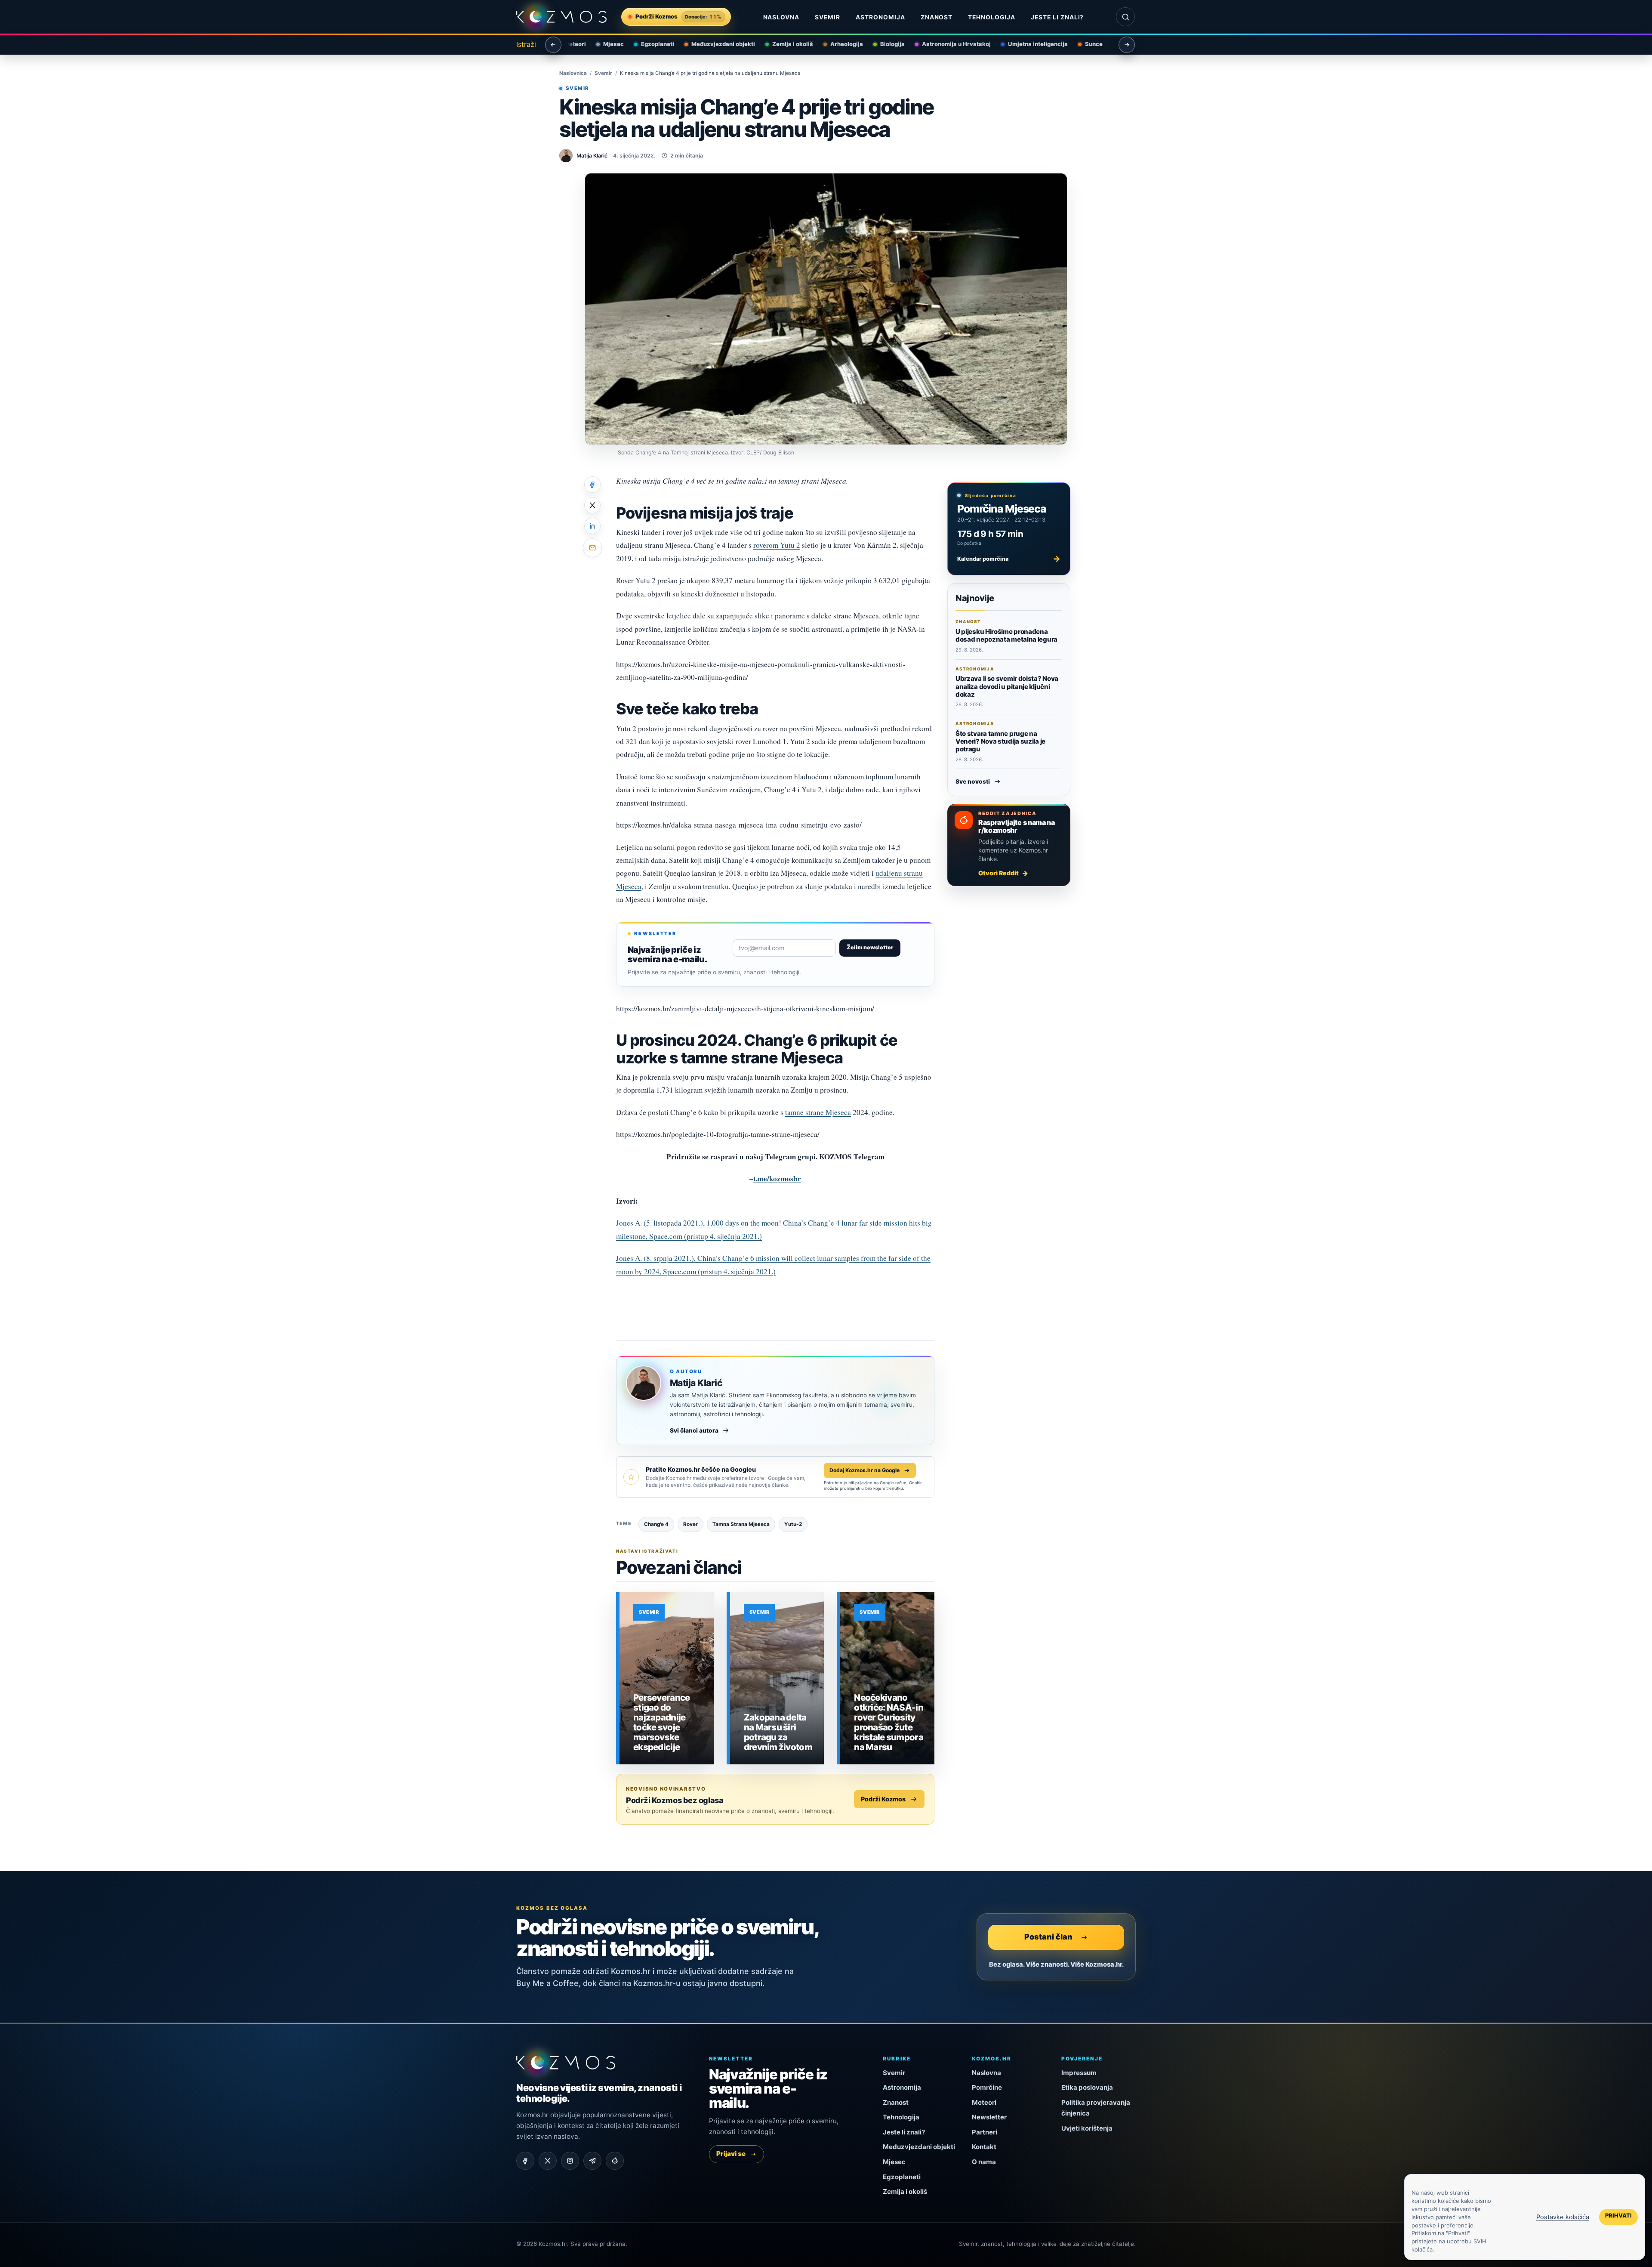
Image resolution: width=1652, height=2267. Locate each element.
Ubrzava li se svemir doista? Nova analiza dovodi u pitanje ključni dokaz (1007, 686)
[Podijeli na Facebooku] (592, 485)
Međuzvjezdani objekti (718, 44)
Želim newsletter (870, 947)
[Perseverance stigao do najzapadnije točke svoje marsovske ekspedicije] (667, 1678)
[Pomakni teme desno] (1127, 45)
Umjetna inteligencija (1033, 44)
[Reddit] (615, 2161)
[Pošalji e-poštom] (592, 548)
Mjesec (609, 44)
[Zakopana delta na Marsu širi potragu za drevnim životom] (777, 1678)
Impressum (1079, 2073)
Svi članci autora (694, 1430)
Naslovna (781, 17)
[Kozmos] (561, 17)
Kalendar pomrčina (1009, 559)
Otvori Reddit (999, 873)
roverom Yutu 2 (777, 545)
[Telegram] (592, 2161)
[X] (548, 2161)
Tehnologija (992, 17)
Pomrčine (987, 2087)
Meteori (984, 2102)
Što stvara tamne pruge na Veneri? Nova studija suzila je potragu (1000, 741)
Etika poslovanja (1087, 2087)
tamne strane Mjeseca (818, 1112)
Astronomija (880, 17)
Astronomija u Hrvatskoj (952, 44)
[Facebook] (525, 2161)
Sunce (1089, 44)
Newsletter (989, 2117)
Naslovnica (573, 73)
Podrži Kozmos (883, 1799)
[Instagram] (570, 2161)
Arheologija (842, 44)
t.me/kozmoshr (777, 1178)
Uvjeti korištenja (1087, 2128)
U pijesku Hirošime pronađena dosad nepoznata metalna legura (1006, 635)
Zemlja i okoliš (788, 44)
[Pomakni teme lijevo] (553, 45)
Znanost (937, 17)
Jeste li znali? (1057, 17)
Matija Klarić (696, 1383)
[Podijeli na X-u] (592, 505)
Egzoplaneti (653, 44)
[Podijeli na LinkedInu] (592, 526)
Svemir (828, 17)
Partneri (985, 2132)
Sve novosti (973, 781)
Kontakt (984, 2147)
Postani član (1048, 1937)
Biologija (888, 44)
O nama (984, 2162)
